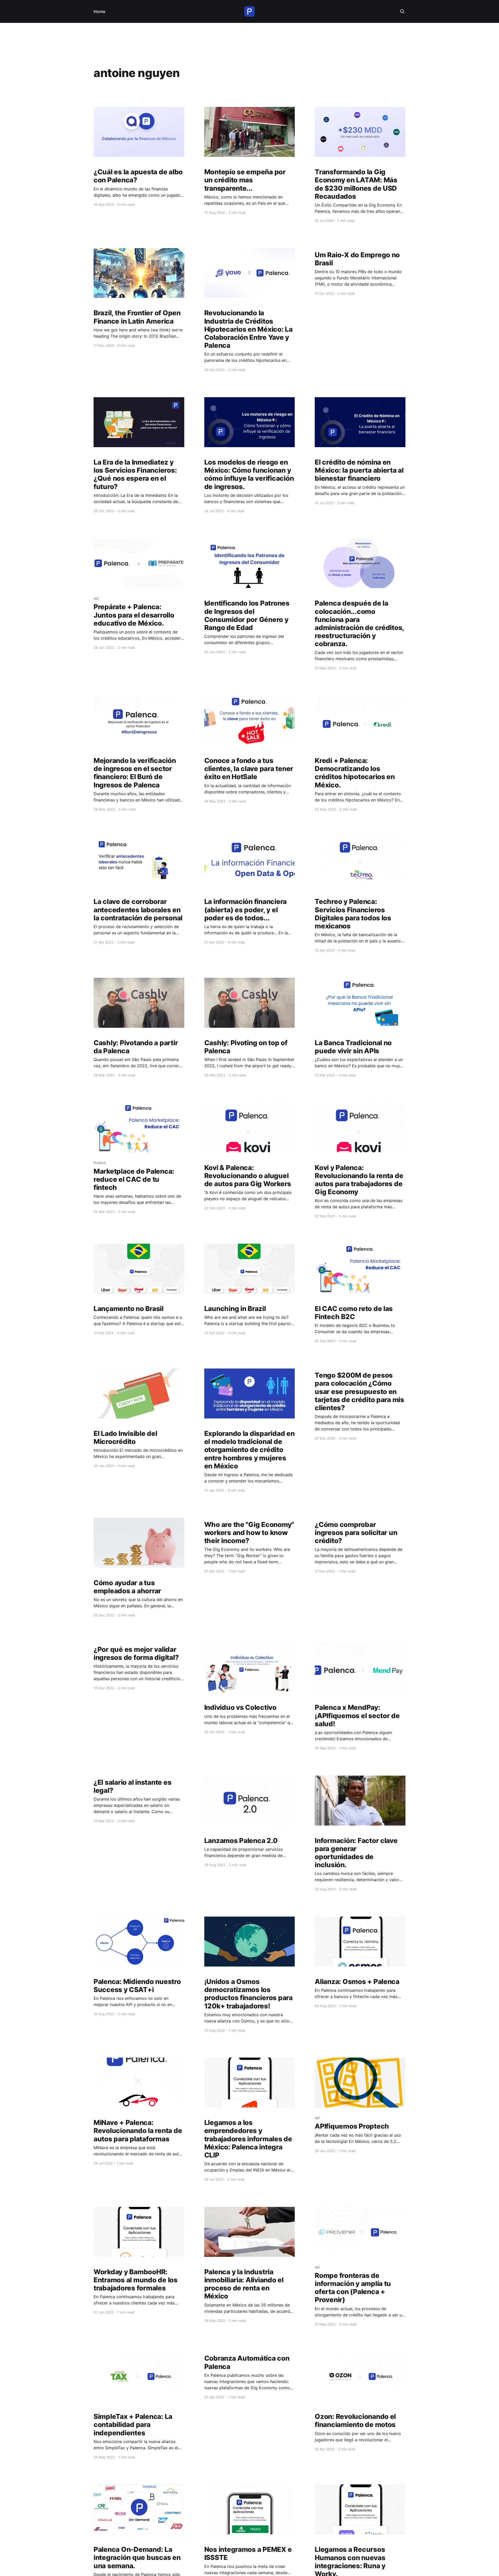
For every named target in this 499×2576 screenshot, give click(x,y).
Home (99, 11)
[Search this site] (402, 11)
